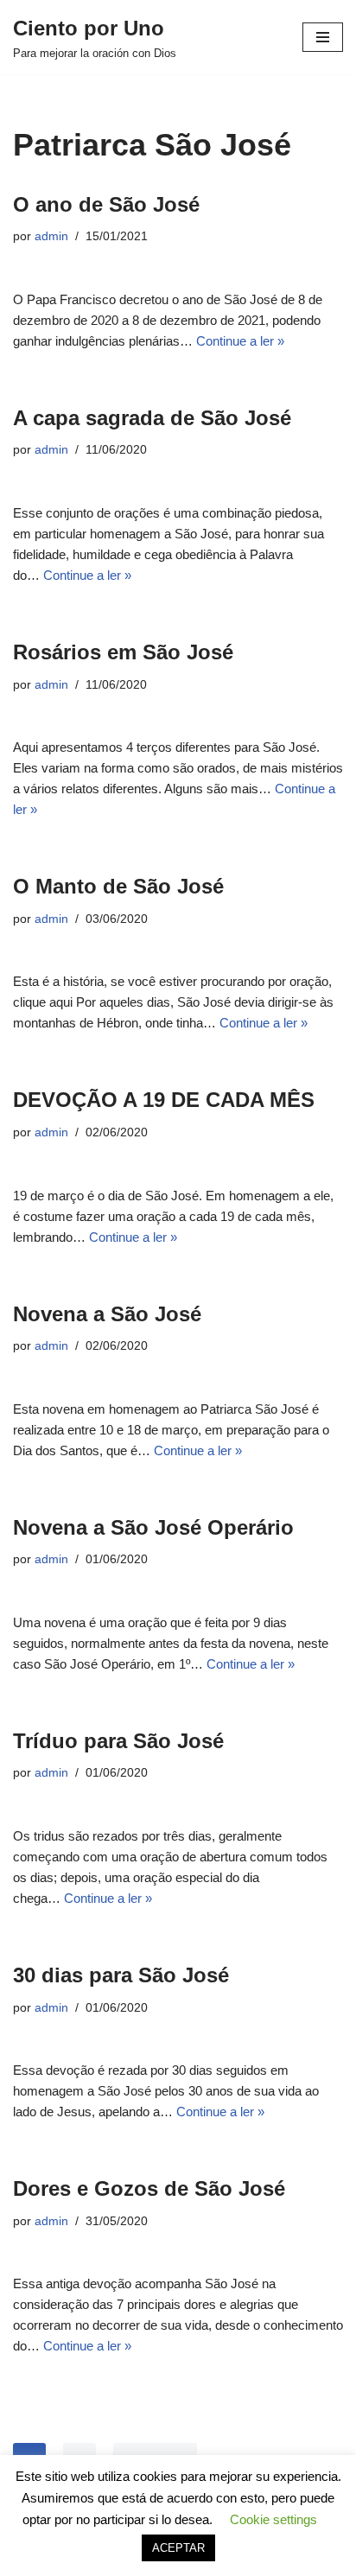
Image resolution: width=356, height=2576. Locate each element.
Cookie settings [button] (273, 2519)
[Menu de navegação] (323, 37)
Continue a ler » (240, 341)
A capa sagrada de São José (152, 418)
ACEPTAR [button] (178, 2548)
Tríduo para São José (118, 1741)
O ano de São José (106, 204)
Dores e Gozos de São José (149, 2188)
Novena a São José (107, 1314)
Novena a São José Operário (153, 1527)
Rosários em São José (123, 652)
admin (51, 236)
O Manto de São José (118, 886)
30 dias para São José (121, 1975)
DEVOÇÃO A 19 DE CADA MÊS (164, 1100)
